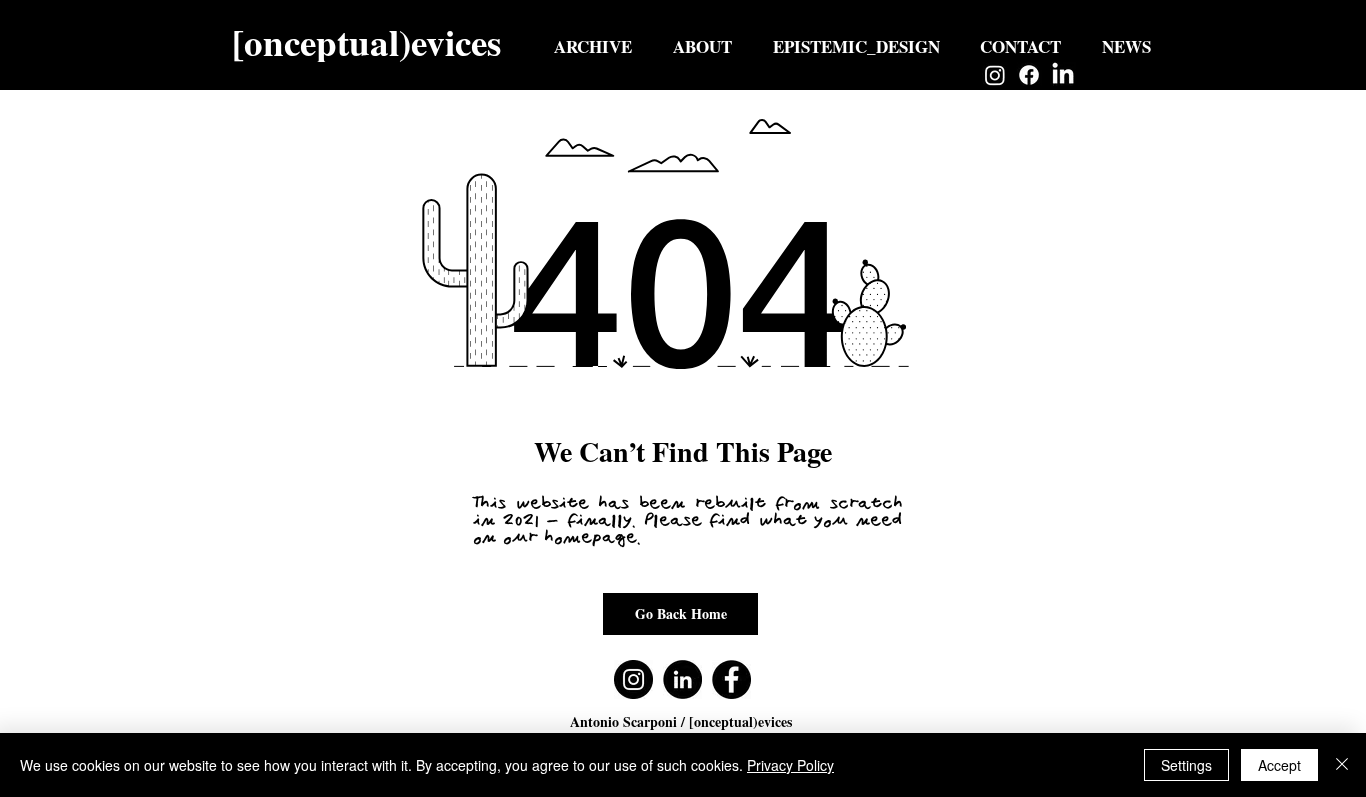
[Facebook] (1029, 75)
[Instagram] (995, 75)
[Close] (1342, 765)
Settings (1186, 765)
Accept (1279, 765)
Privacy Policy (790, 765)
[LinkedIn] (1063, 75)
